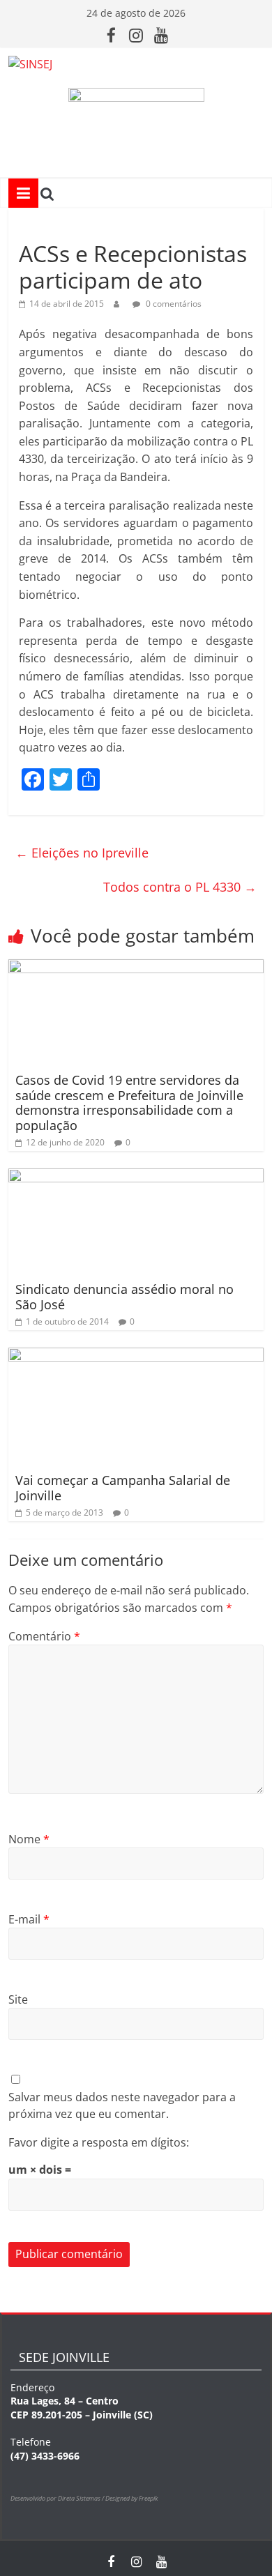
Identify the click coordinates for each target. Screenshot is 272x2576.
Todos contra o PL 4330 (180, 887)
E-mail (29, 1919)
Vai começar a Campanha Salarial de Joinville (123, 1488)
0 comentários (173, 304)
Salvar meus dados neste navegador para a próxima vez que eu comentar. (122, 2105)
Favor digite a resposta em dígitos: (99, 2142)
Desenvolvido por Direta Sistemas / (58, 2498)
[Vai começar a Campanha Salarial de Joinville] (136, 1356)
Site (18, 1999)
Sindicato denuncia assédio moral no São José (124, 1297)
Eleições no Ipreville (82, 853)
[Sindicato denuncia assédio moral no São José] (136, 1177)
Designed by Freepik (131, 2498)
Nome (29, 1839)
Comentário (44, 1636)
